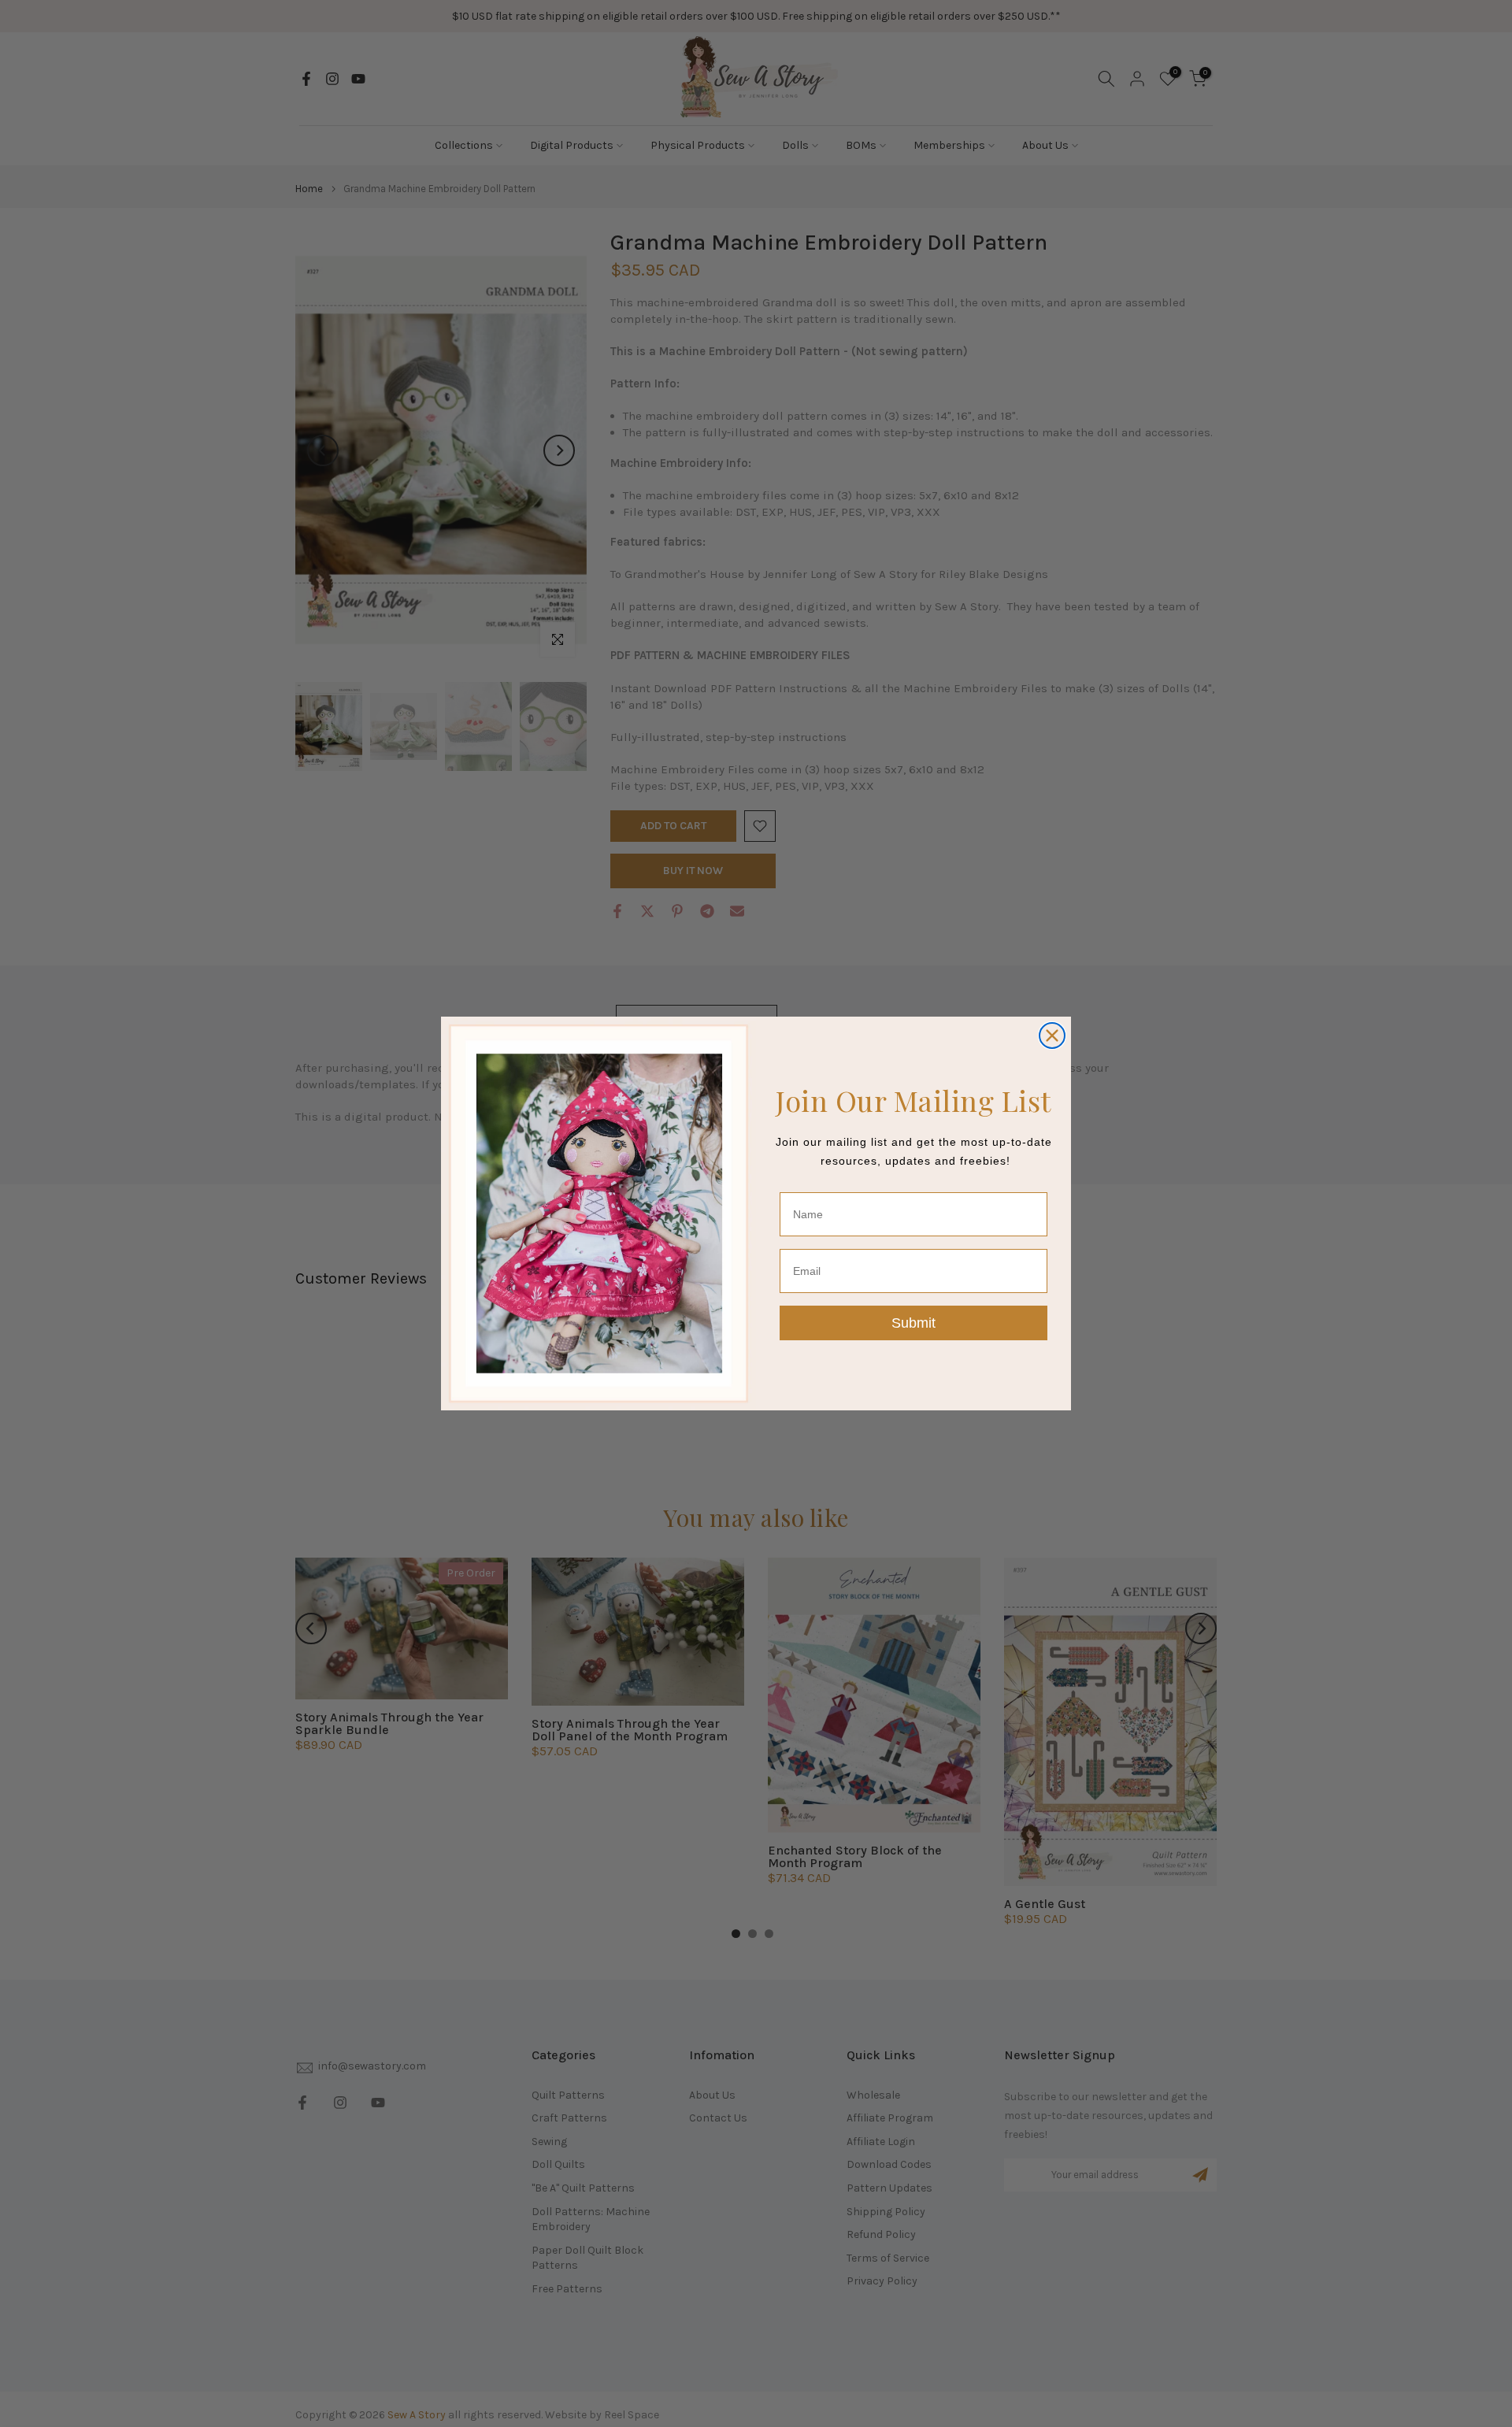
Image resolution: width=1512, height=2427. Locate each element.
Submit (913, 1323)
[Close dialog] (1052, 1036)
